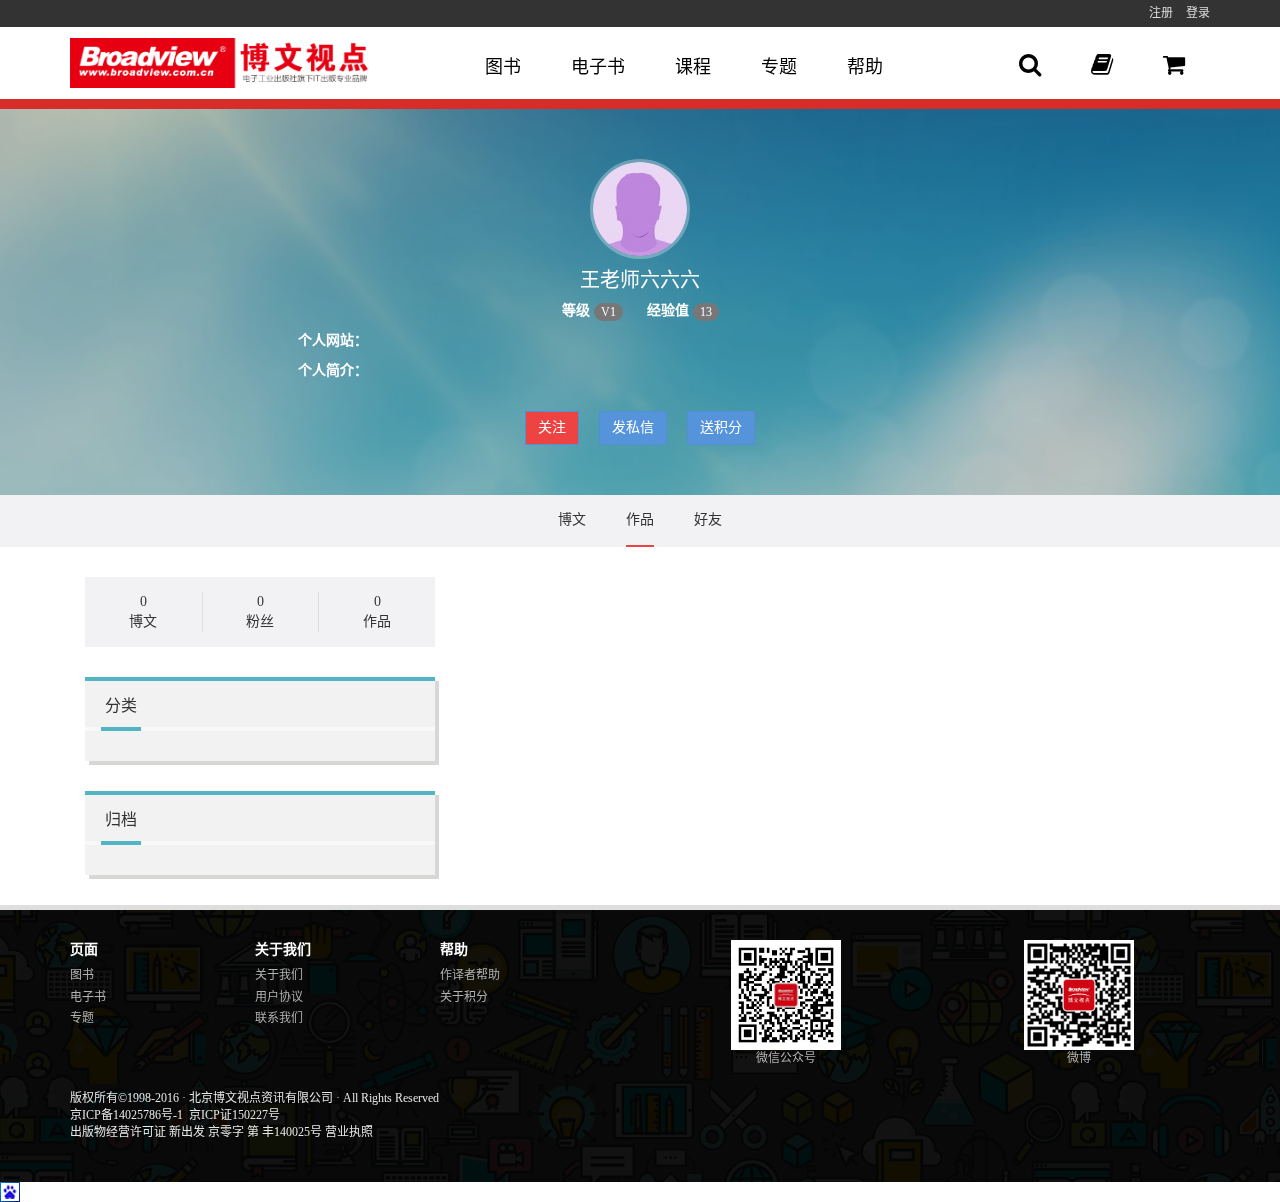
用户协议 (279, 997)
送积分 (721, 427)
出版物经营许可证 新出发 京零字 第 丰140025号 (196, 1132)
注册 (1161, 13)
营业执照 (349, 1132)
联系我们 (279, 1018)
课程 (693, 67)
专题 (779, 67)
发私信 (633, 427)
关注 (552, 427)
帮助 (865, 67)
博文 (572, 519)
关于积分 (464, 997)
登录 (1198, 13)
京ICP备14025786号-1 (126, 1115)
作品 (640, 519)
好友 (708, 519)
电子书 (598, 67)
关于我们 (279, 975)
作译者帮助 (470, 975)
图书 (503, 67)
